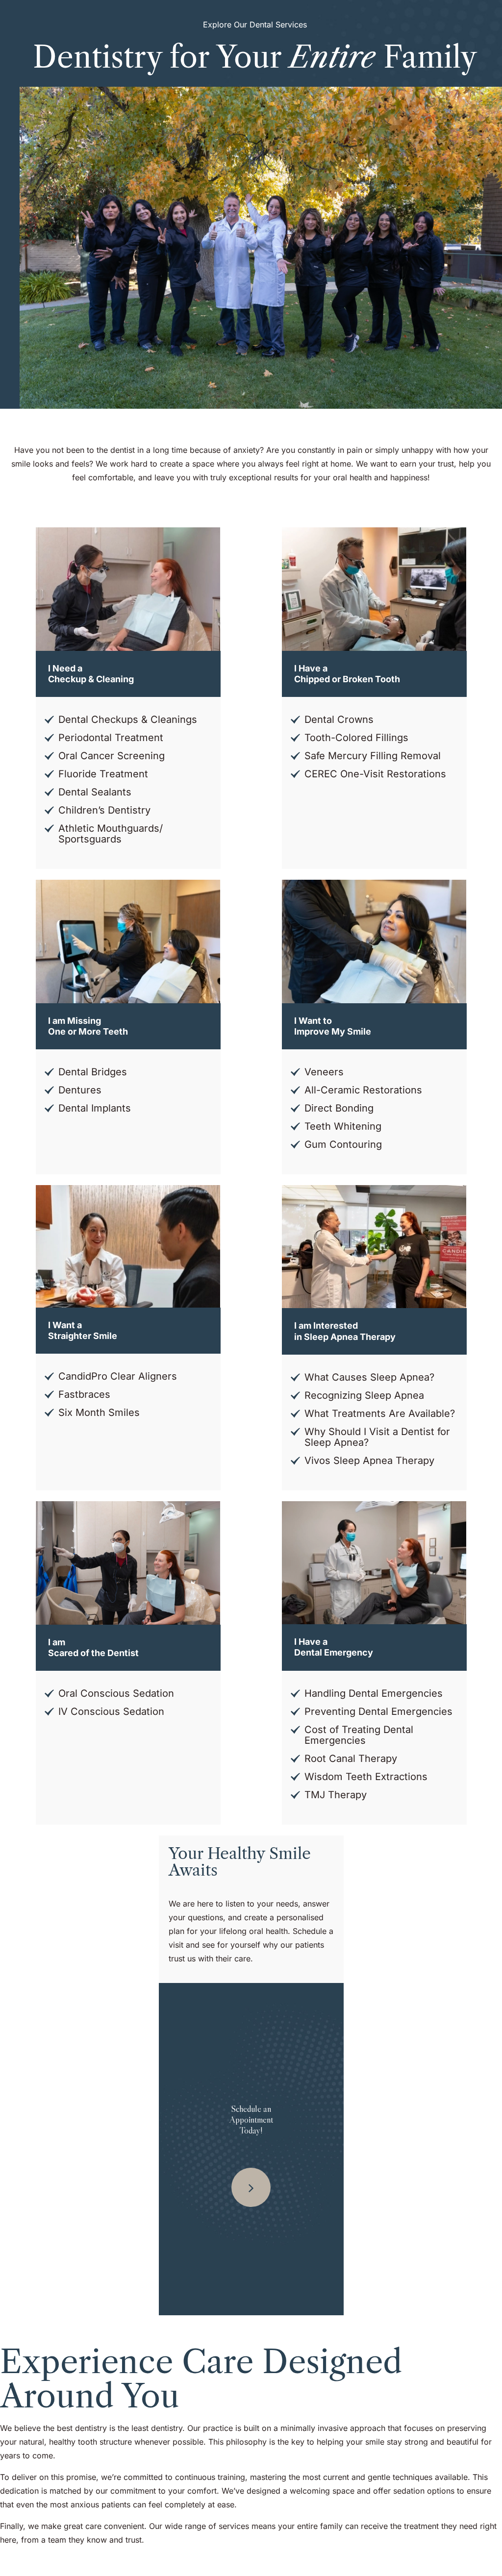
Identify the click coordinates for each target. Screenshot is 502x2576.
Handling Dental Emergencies (374, 1693)
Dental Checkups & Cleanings (128, 719)
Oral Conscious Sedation (116, 1693)
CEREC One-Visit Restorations (375, 774)
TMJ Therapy (336, 1795)
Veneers (324, 1072)
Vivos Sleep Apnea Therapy (369, 1461)
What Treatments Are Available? (380, 1413)
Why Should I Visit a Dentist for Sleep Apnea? (377, 1437)
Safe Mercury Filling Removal (373, 756)
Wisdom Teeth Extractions (366, 1777)
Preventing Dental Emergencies (378, 1711)
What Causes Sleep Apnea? (369, 1377)
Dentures (80, 1090)
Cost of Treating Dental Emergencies (359, 1735)
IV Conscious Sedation (111, 1711)
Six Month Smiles (99, 1412)
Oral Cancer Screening (112, 756)
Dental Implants (95, 1108)
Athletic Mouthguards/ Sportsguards (111, 834)
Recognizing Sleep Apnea (364, 1395)
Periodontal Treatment (111, 738)
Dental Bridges (93, 1072)
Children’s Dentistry (104, 810)
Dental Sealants (95, 792)
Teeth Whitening (343, 1126)
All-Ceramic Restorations (363, 1090)
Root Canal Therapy (351, 1759)
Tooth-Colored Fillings (356, 738)
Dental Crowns (339, 719)
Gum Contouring (343, 1144)
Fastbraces (84, 1394)
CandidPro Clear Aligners (118, 1376)
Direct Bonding (339, 1108)
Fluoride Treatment (103, 774)
